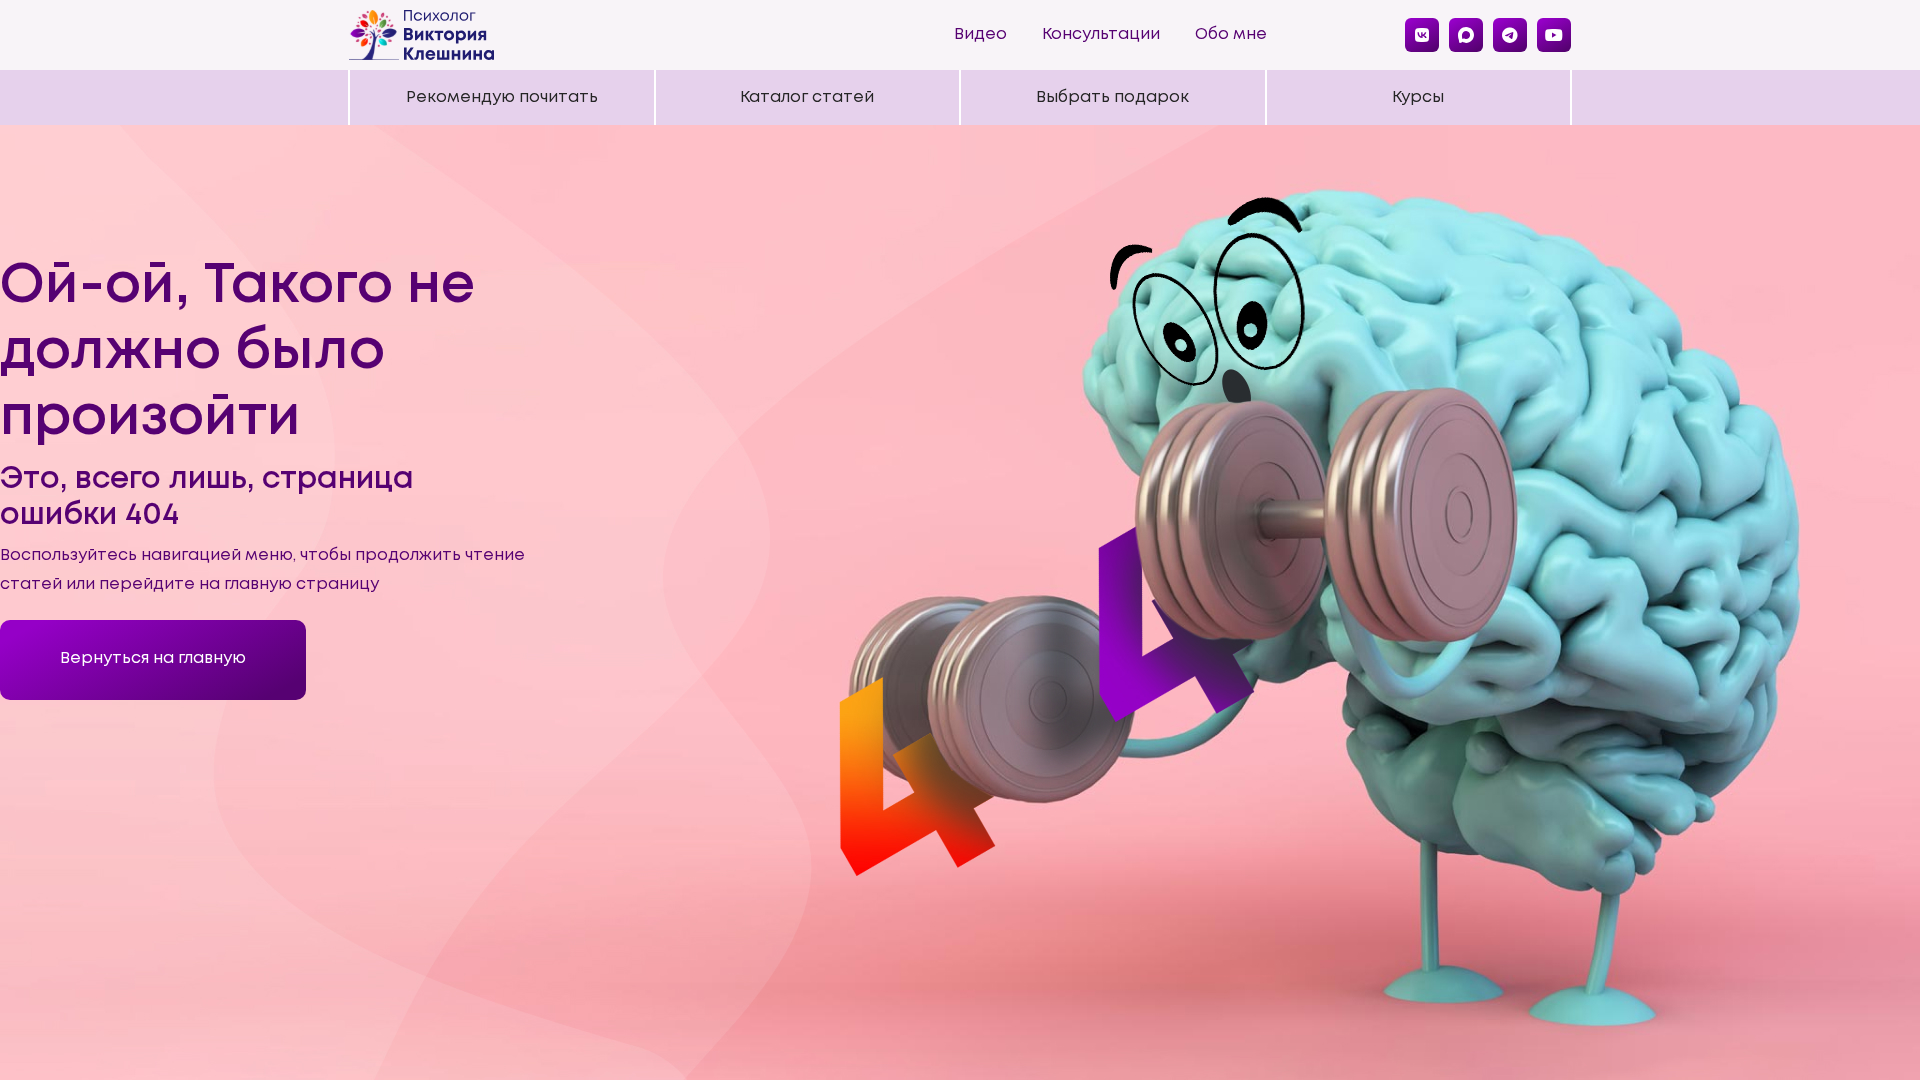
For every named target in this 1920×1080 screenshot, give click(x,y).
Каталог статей (807, 97)
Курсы (1418, 97)
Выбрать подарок (1112, 97)
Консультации (1101, 34)
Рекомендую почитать (502, 97)
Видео (980, 34)
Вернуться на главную (153, 658)
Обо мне (1231, 34)
